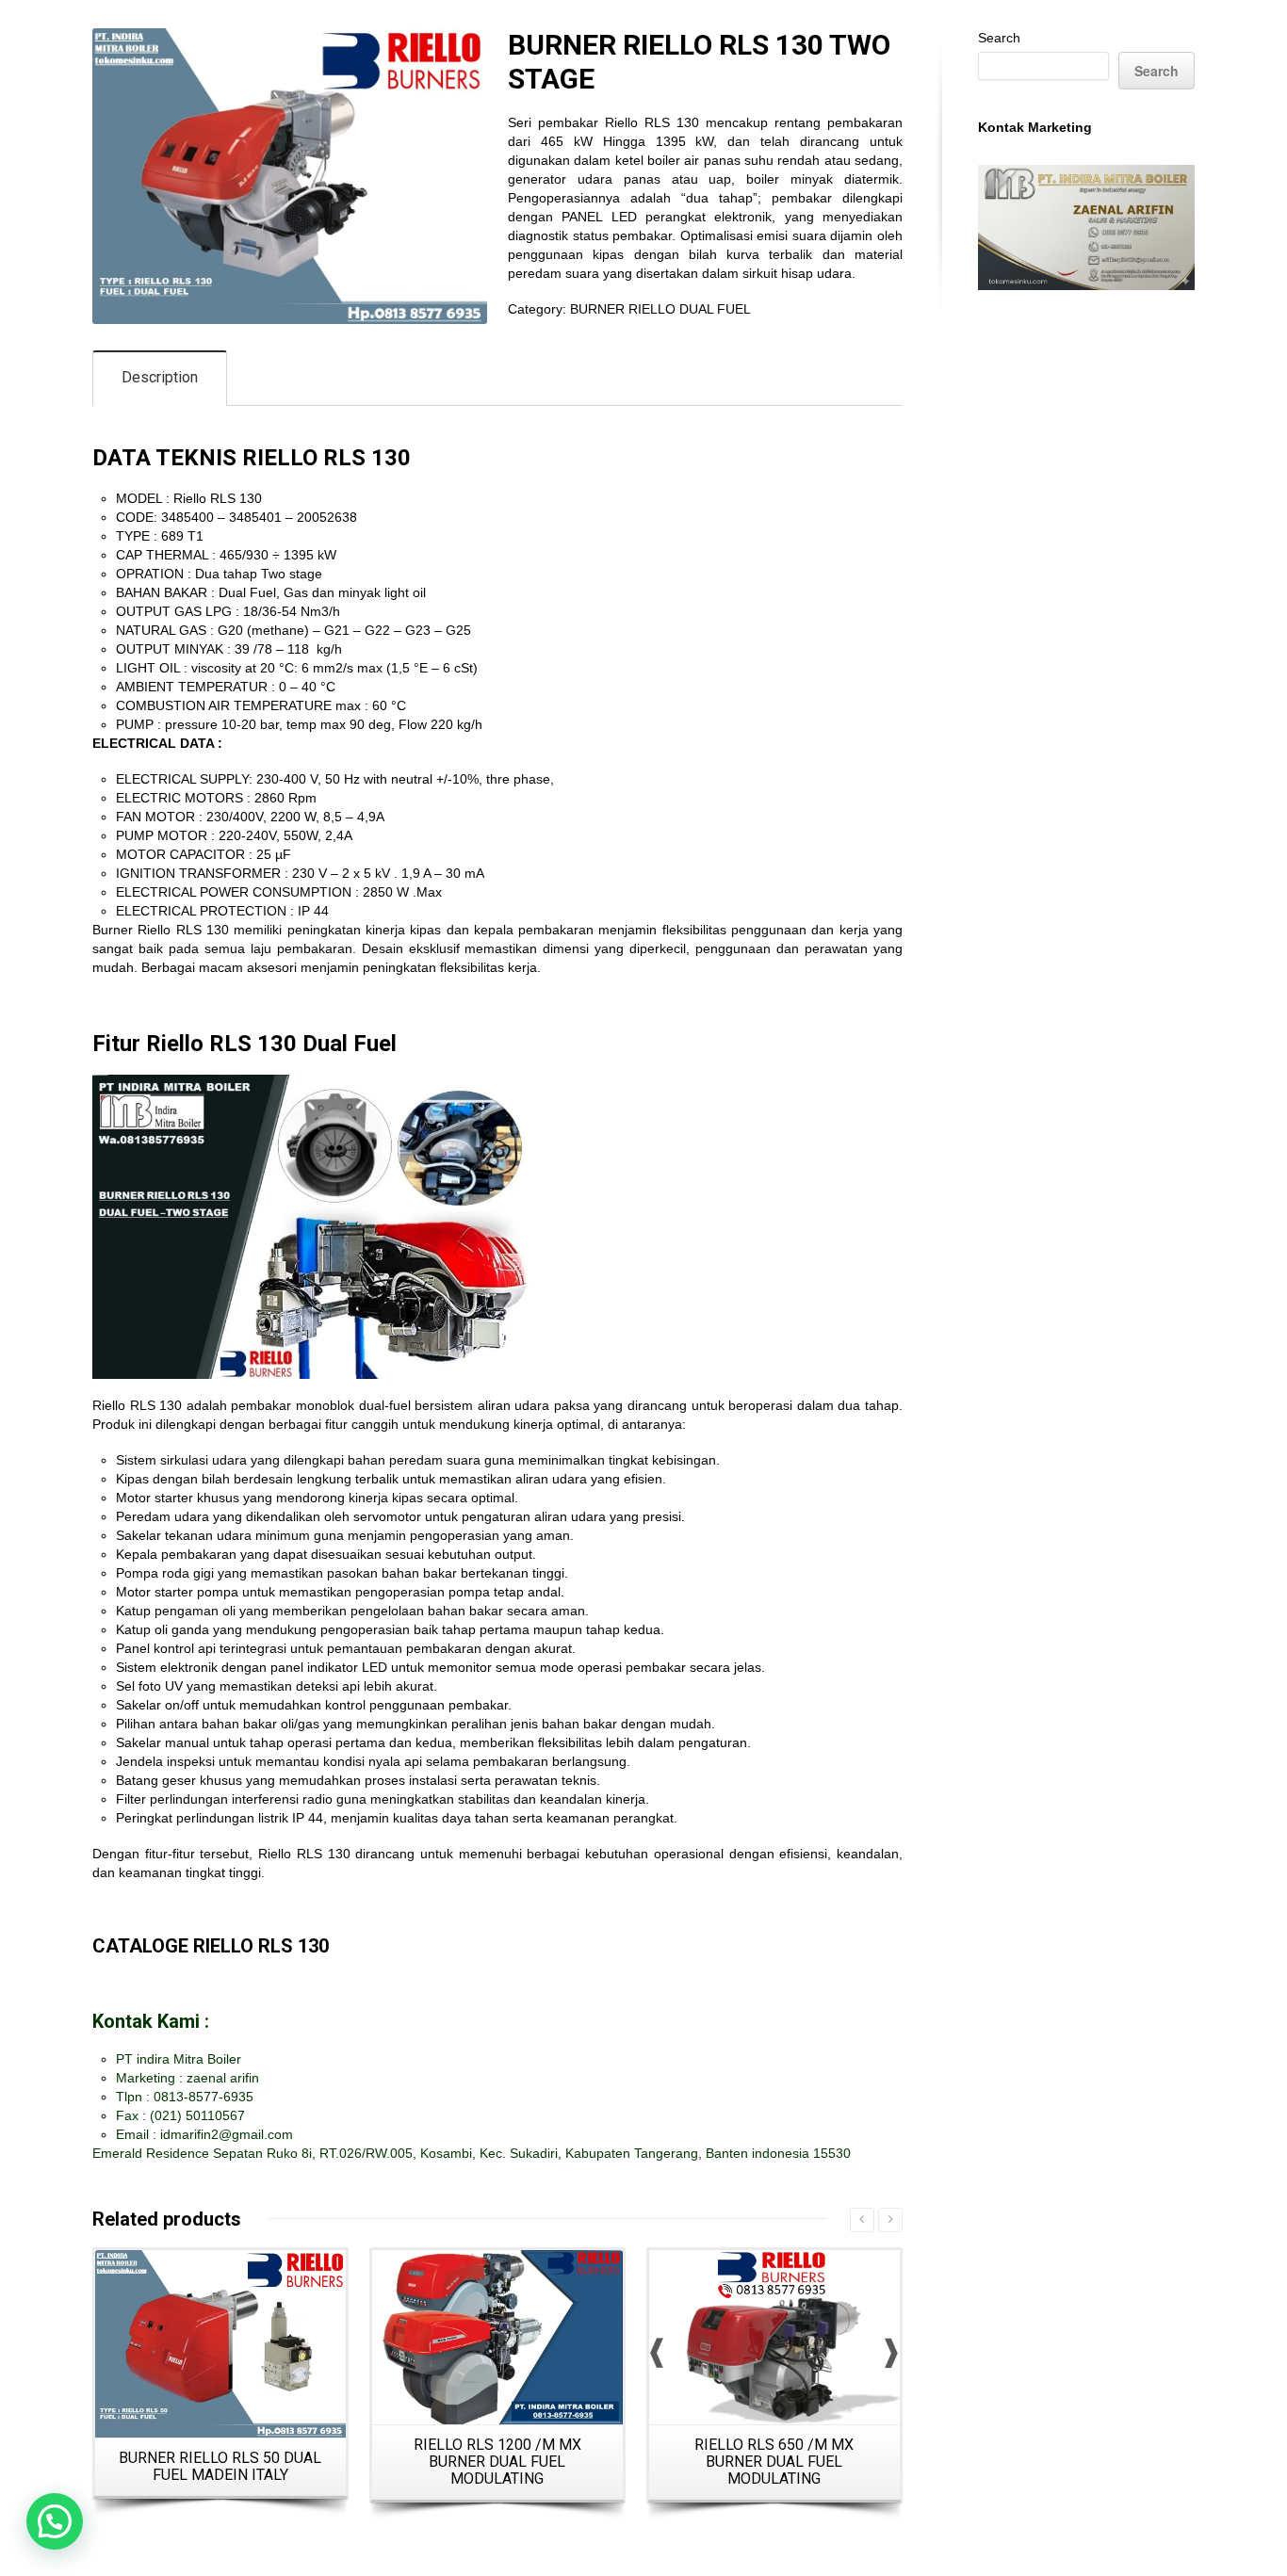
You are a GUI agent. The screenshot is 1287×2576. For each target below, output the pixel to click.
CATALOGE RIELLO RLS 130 (211, 1946)
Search (999, 38)
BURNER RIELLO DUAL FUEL (660, 309)
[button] (55, 2521)
